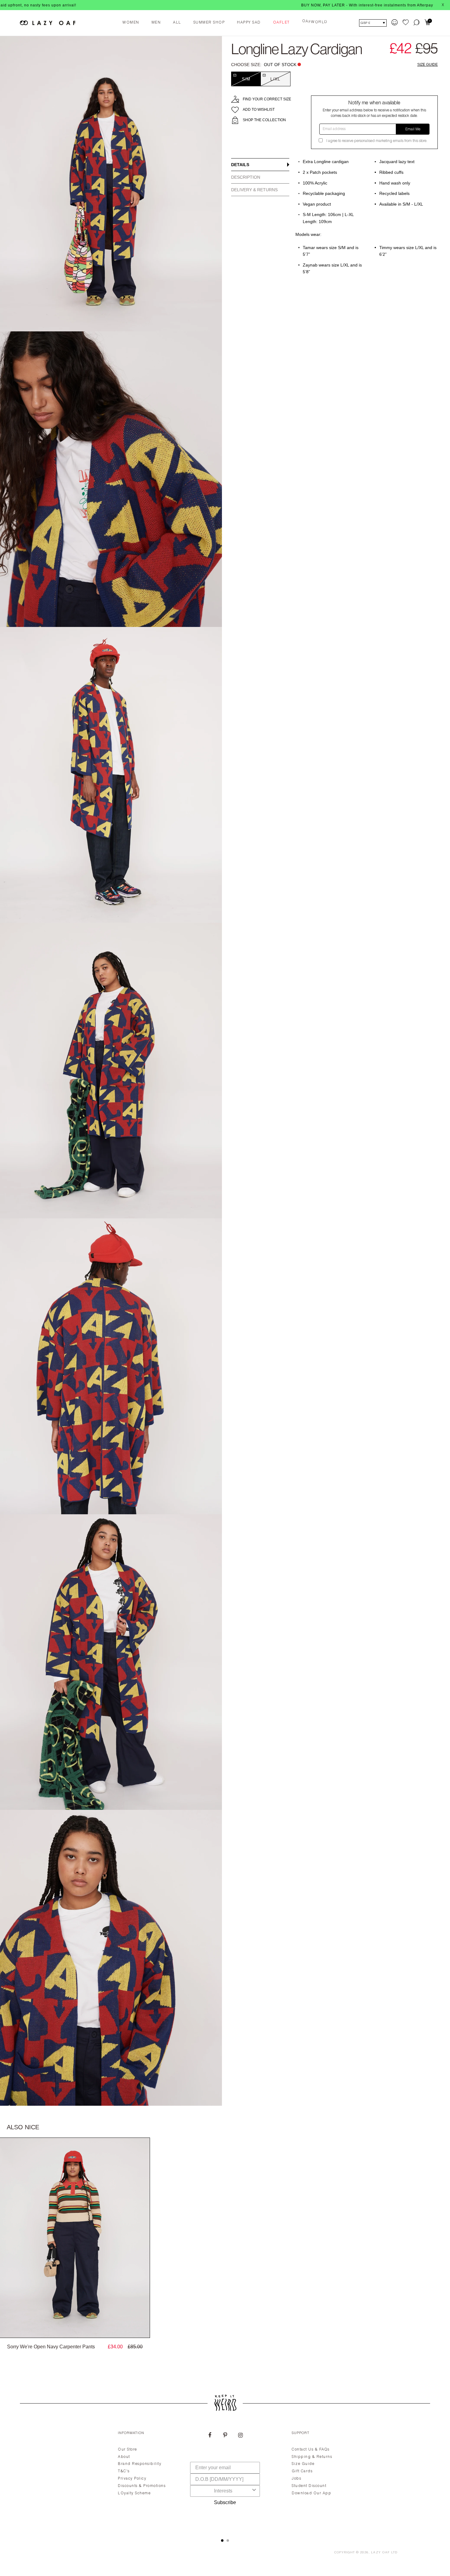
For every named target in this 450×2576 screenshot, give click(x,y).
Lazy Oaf (381, 2553)
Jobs (296, 2479)
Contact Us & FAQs (311, 2450)
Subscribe (225, 2502)
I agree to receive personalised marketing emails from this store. (377, 141)
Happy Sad (249, 23)
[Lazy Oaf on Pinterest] (225, 2436)
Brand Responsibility (140, 2464)
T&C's (124, 2471)
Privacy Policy (132, 2479)
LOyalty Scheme (134, 2493)
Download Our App (311, 2493)
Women (131, 23)
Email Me (413, 129)
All (177, 23)
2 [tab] (228, 2541)
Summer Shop (209, 23)
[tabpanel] (225, 2477)
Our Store (127, 2450)
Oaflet (281, 23)
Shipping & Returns (312, 2457)
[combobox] (223, 2491)
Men (156, 23)
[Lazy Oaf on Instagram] (240, 2436)
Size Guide (427, 65)
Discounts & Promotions (142, 2486)
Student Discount (309, 2486)
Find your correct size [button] (267, 99)
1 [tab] (222, 2541)
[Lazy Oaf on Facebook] (210, 2436)
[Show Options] (254, 2491)
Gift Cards (302, 2471)
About (124, 2457)
